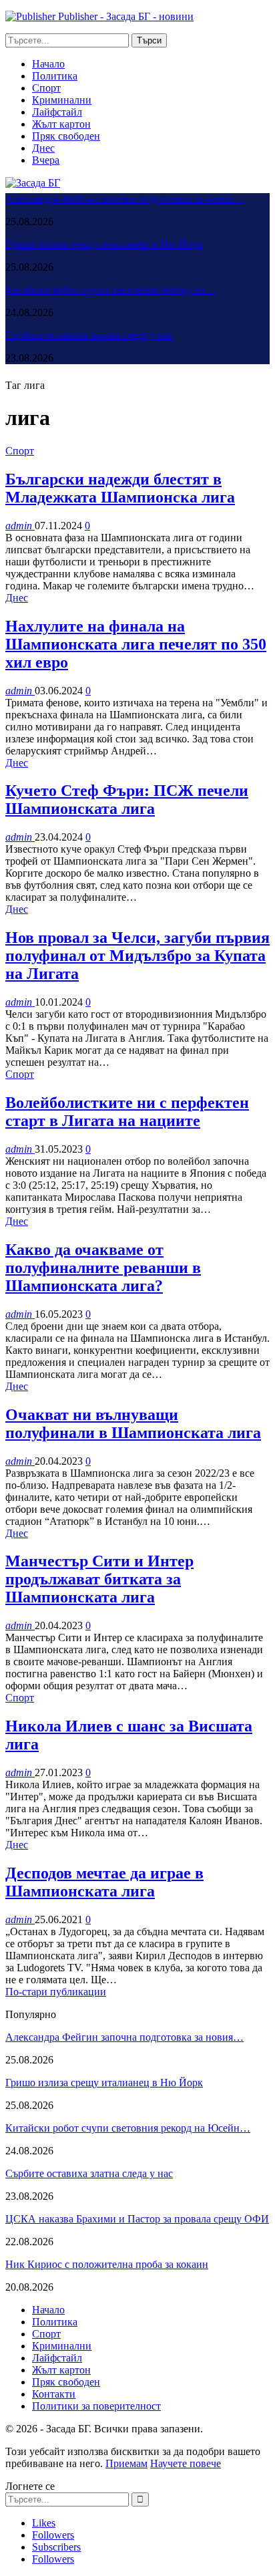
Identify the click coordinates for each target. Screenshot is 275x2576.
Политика (55, 76)
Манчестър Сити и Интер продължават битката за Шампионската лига (99, 1579)
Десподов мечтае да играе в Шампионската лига (104, 1882)
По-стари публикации (56, 1992)
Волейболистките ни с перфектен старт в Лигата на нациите (127, 1112)
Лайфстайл (57, 112)
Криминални (62, 100)
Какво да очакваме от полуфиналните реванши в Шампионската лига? (103, 1268)
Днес (43, 148)
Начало (48, 64)
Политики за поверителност (96, 2406)
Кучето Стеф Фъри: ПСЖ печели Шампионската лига (127, 800)
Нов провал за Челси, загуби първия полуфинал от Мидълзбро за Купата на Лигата (137, 956)
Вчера (46, 160)
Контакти (54, 2394)
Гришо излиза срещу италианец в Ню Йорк (104, 244)
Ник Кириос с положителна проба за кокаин (107, 2264)
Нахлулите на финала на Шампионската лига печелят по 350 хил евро (136, 644)
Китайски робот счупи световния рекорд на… (110, 290)
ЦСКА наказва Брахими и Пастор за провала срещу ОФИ (137, 2219)
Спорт (46, 88)
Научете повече (186, 2463)
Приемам (126, 2463)
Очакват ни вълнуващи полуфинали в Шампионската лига (133, 1424)
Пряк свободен (66, 136)
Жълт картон (61, 124)
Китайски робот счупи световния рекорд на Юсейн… (128, 2128)
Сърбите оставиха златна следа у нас (89, 335)
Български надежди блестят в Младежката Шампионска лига (120, 488)
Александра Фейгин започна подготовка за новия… (124, 199)
